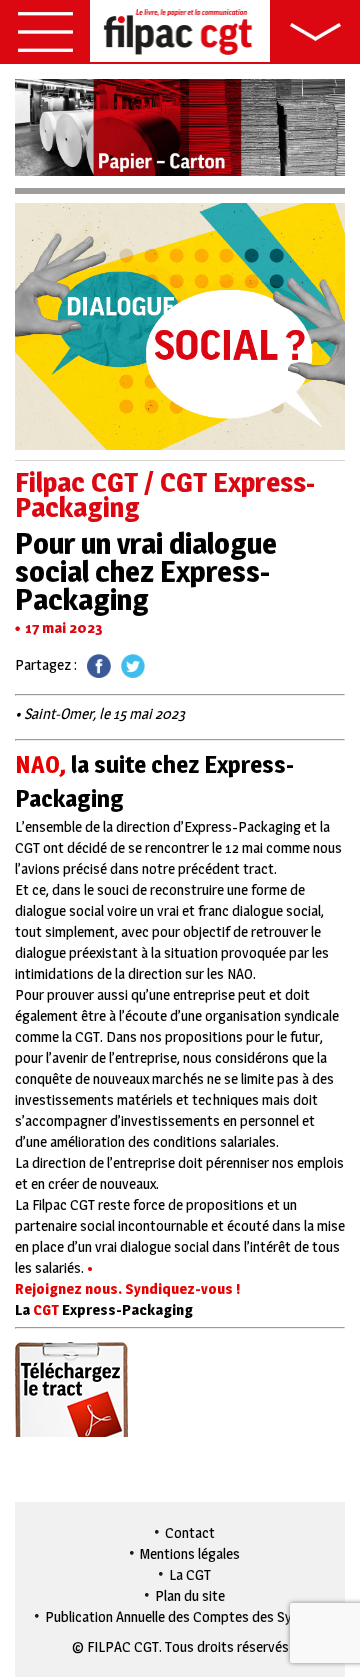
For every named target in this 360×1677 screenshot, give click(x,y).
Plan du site (190, 1595)
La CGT (190, 1574)
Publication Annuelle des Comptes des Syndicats (190, 1616)
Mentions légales (190, 1553)
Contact (190, 1532)
